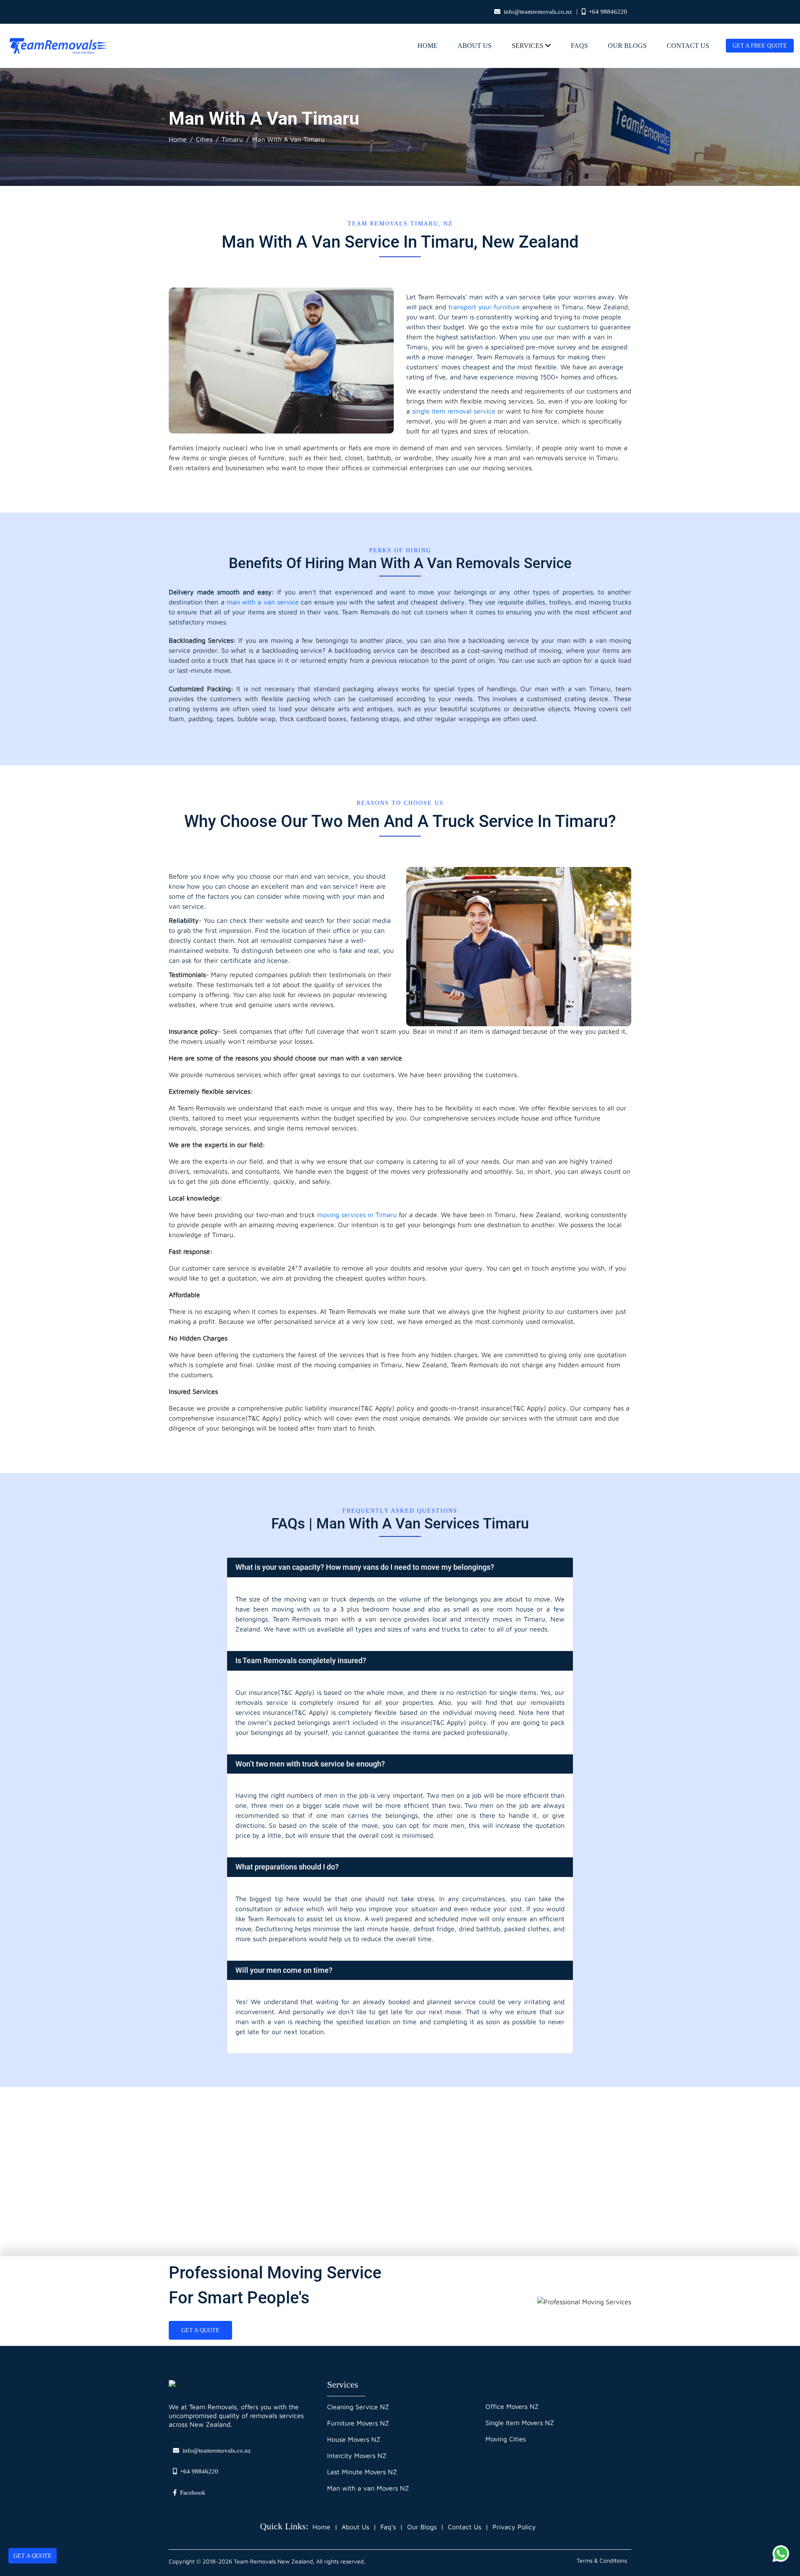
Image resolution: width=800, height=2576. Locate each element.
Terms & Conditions (602, 2560)
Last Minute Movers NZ (362, 2472)
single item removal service (455, 411)
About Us (475, 46)
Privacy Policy (514, 2527)
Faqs (579, 46)
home (427, 46)
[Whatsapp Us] (781, 2553)
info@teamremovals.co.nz (538, 12)
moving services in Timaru (357, 1215)
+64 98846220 (608, 12)
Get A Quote (32, 2556)
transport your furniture (484, 307)
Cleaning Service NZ (358, 2407)
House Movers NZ (354, 2439)
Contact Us (688, 46)
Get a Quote (200, 2330)
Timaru (232, 139)
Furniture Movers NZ (358, 2423)
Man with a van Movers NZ (368, 2488)
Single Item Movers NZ (520, 2423)
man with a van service (263, 602)
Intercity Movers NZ (357, 2456)
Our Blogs (627, 46)
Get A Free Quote (760, 46)
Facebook (193, 2493)
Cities (204, 139)
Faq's (388, 2527)
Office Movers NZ (512, 2406)
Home (178, 139)
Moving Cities (506, 2439)
